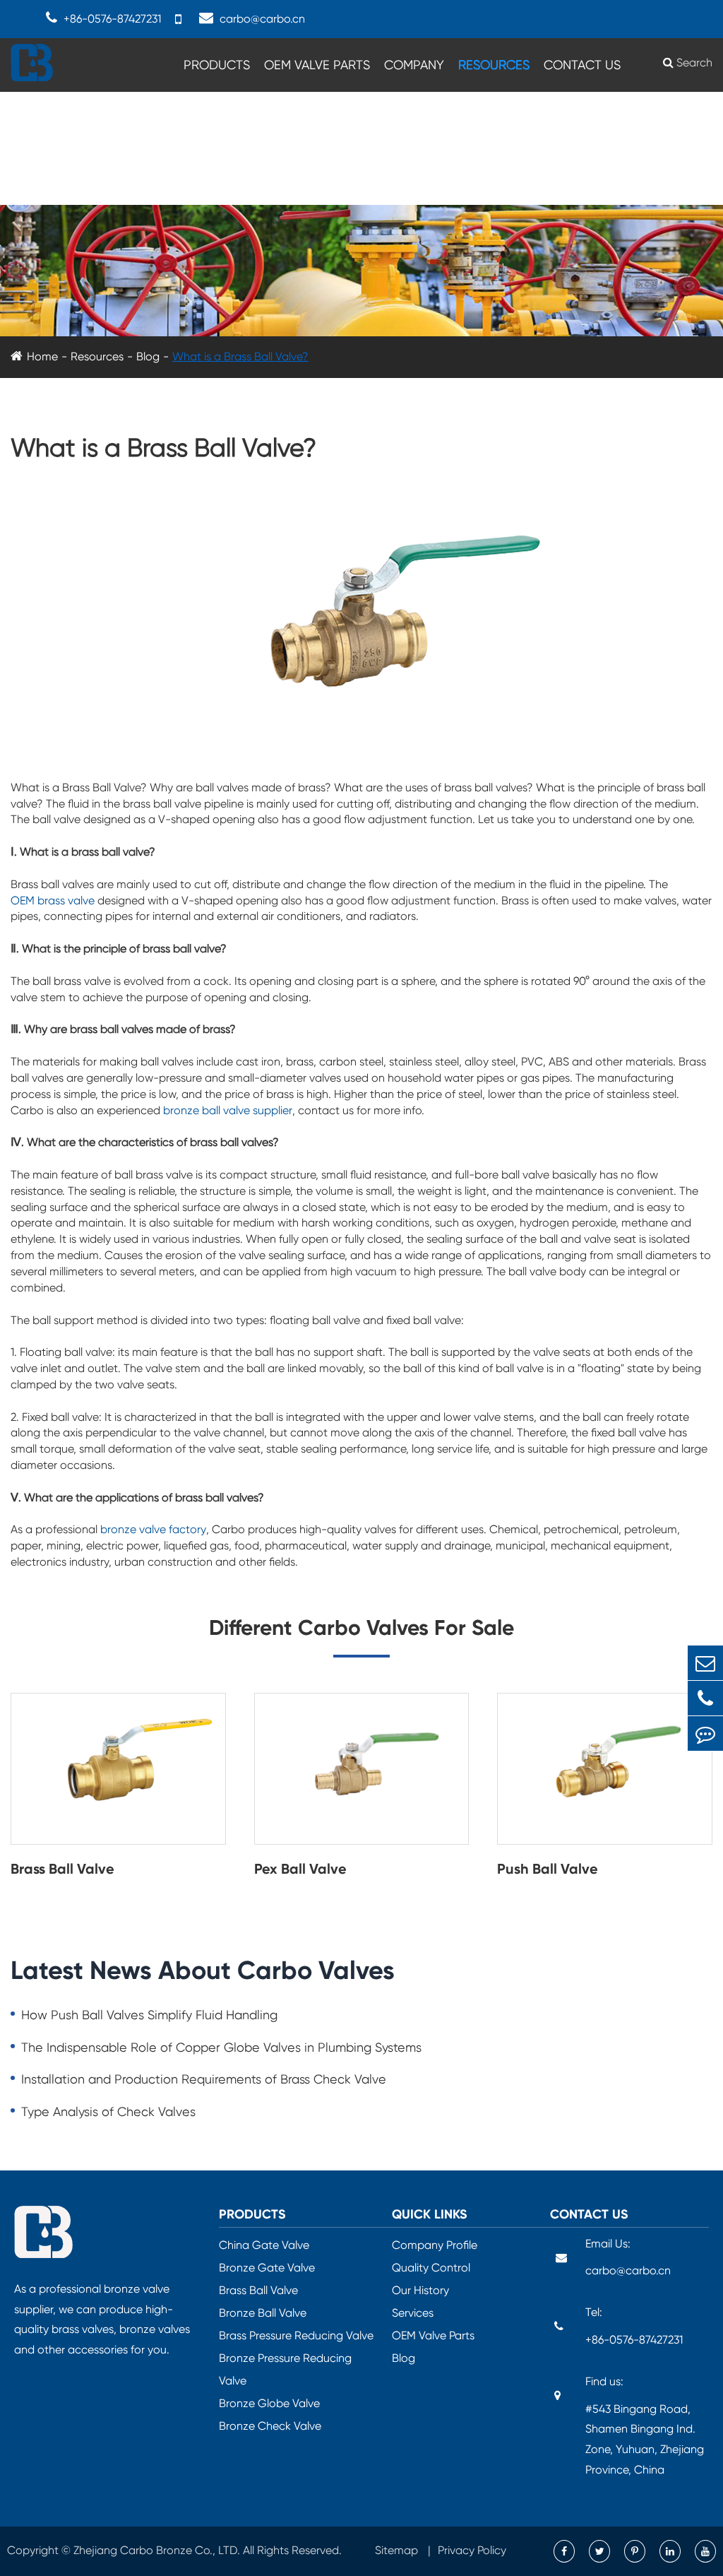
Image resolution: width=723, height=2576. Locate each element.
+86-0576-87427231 (634, 2340)
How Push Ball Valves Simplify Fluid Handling (149, 2015)
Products (217, 65)
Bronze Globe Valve (269, 2403)
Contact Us (582, 65)
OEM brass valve (53, 900)
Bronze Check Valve (270, 2426)
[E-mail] (705, 1663)
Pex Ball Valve (300, 1869)
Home (42, 356)
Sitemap (398, 2550)
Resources (494, 65)
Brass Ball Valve (62, 1869)
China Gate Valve (264, 2245)
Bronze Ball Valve (263, 2313)
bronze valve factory (153, 1529)
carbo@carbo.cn (262, 19)
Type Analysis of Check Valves (108, 2111)
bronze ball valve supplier (228, 1110)
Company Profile (435, 2245)
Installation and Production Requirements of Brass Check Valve (204, 2079)
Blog (148, 356)
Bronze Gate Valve (267, 2268)
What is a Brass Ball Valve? (240, 356)
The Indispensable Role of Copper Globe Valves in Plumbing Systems (221, 2047)
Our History (420, 2290)
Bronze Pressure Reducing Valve (285, 2369)
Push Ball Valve (548, 1869)
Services (413, 2313)
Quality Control (431, 2268)
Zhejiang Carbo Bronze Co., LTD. (157, 2550)
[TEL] (705, 1698)
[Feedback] (705, 1733)
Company (414, 65)
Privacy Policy (472, 2550)
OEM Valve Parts (317, 65)
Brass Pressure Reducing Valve (296, 2335)
